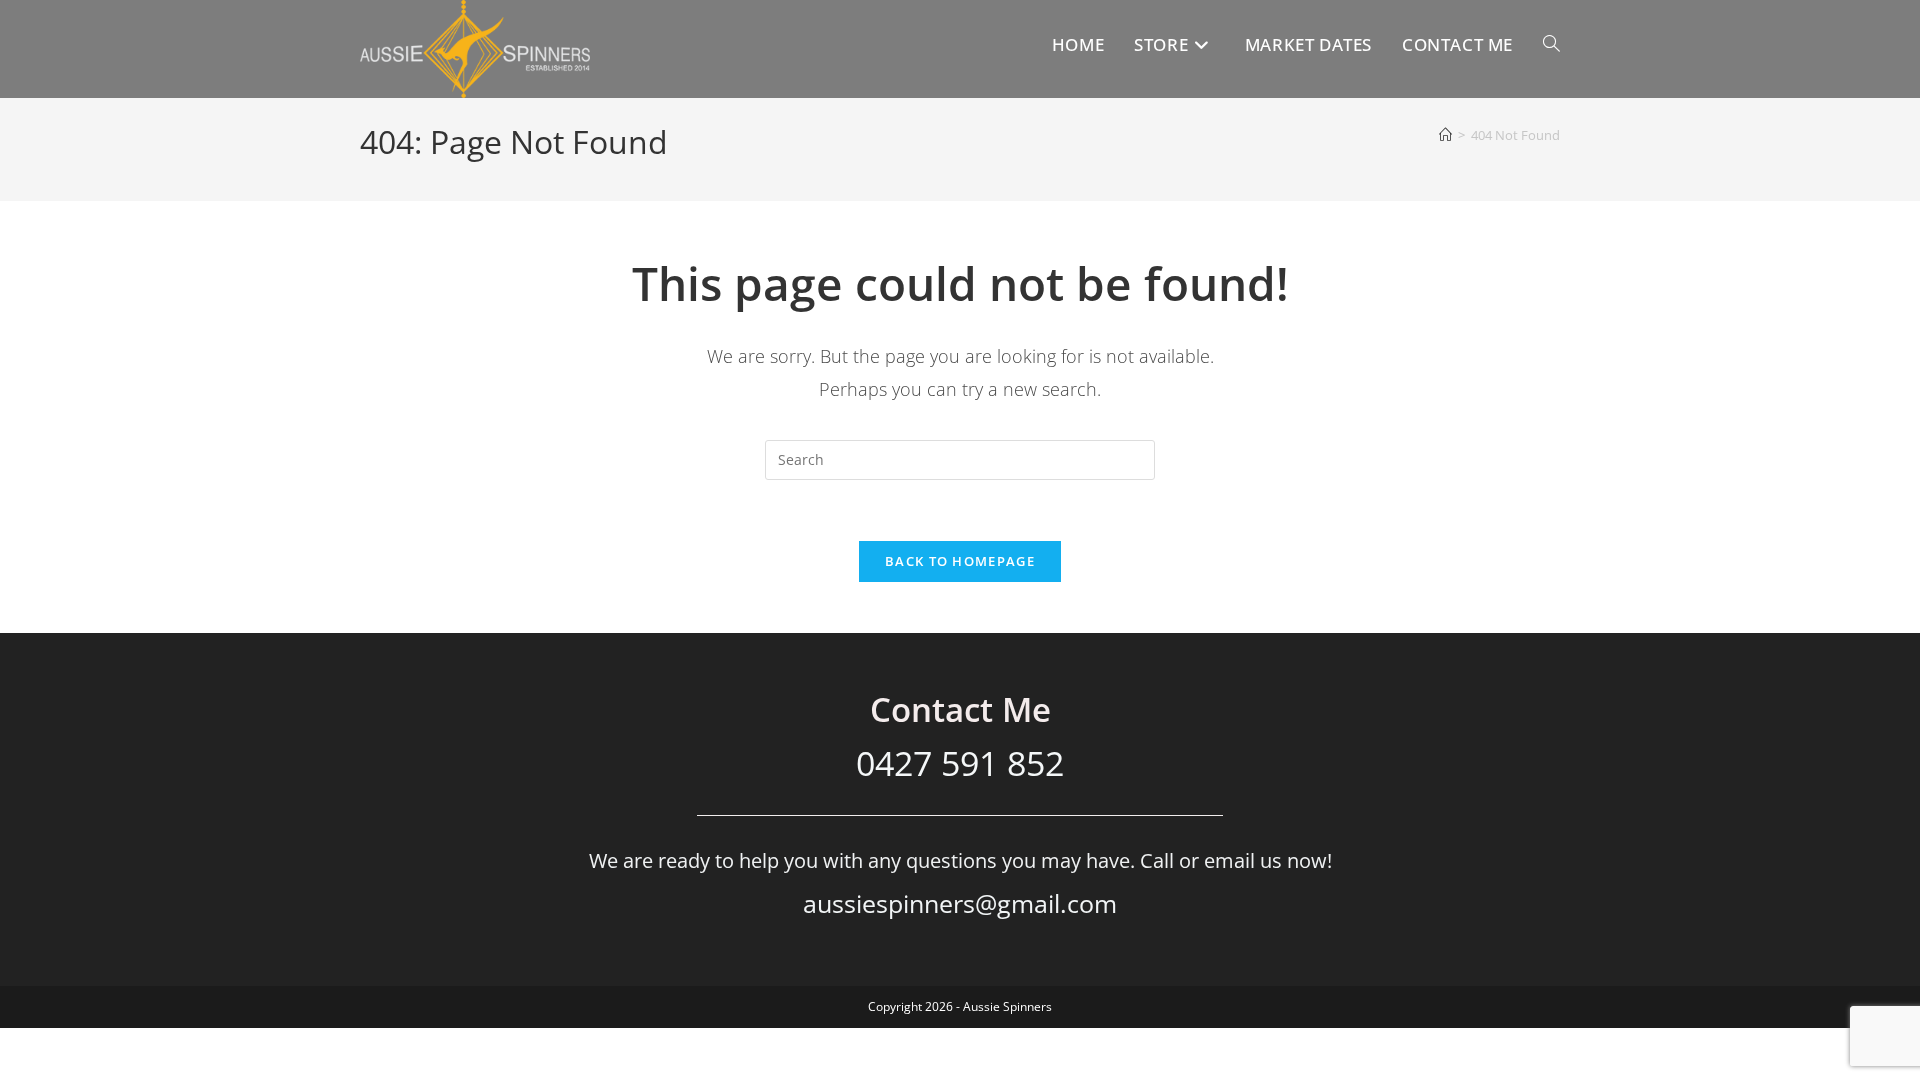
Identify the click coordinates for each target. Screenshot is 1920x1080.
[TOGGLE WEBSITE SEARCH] (1551, 44)
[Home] (1445, 135)
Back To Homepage (960, 561)
